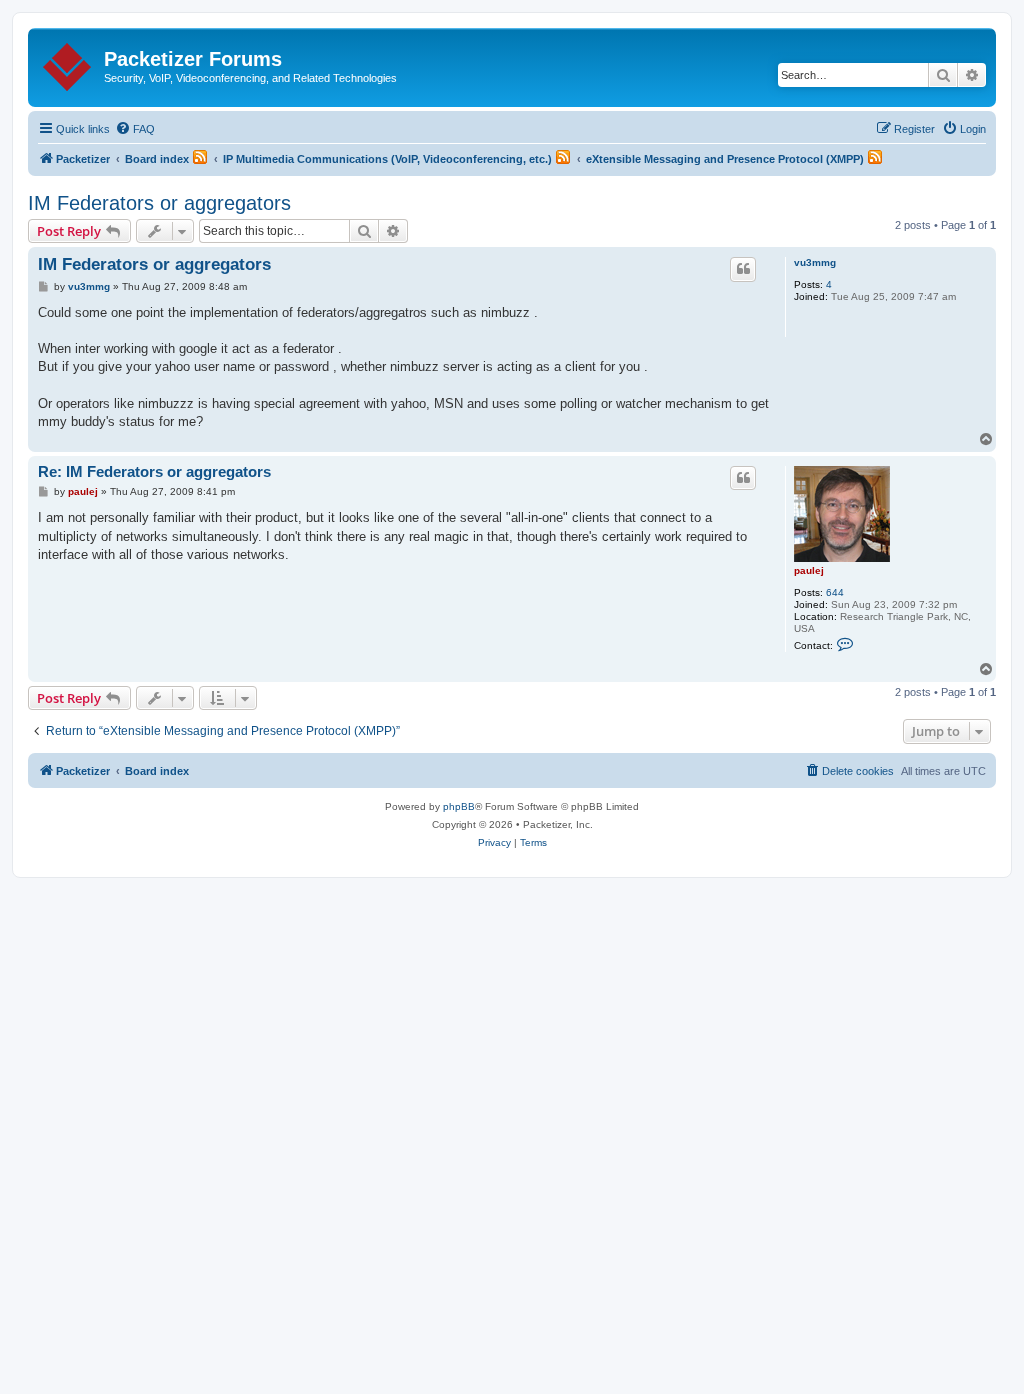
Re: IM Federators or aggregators (154, 471)
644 (835, 592)
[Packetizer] (68, 63)
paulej (809, 570)
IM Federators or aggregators (159, 203)
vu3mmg (815, 262)
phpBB (459, 806)
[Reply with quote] (743, 269)
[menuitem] (135, 129)
